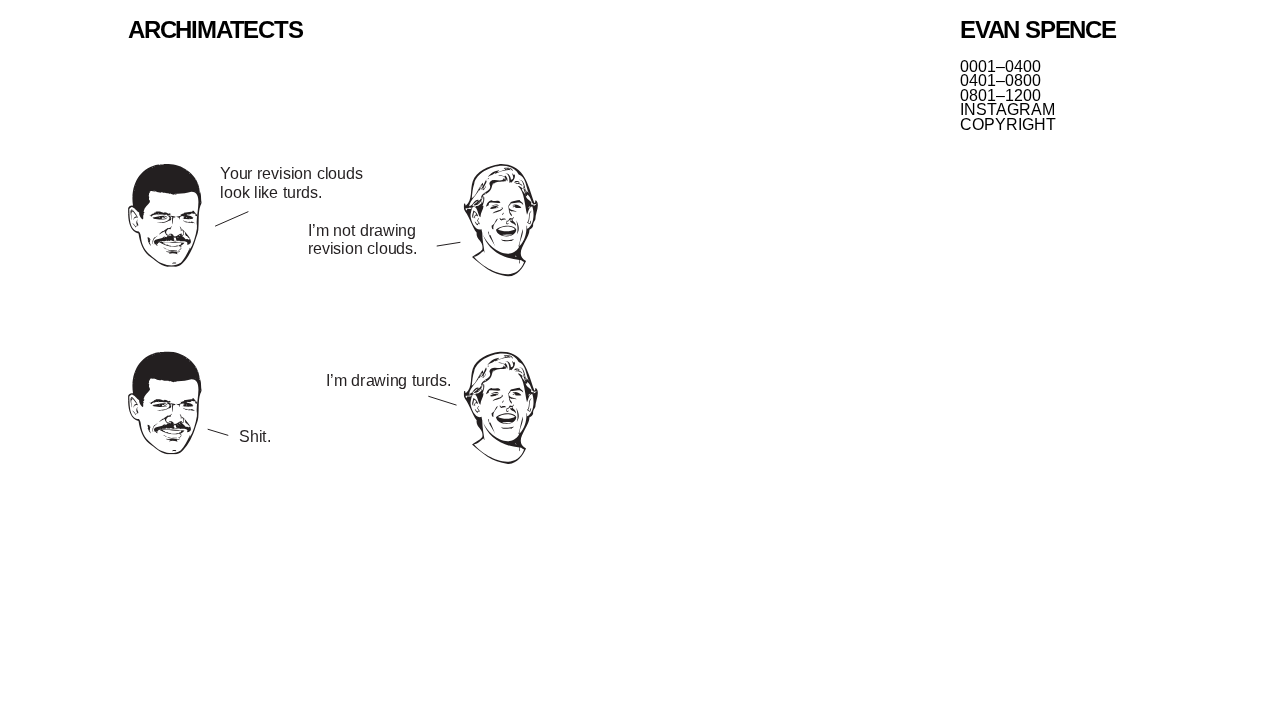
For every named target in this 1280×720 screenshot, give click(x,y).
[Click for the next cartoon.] (333, 316)
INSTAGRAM (1007, 110)
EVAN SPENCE (1038, 29)
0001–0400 (1000, 67)
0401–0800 (1000, 81)
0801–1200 (1000, 96)
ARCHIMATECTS (215, 29)
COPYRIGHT (1008, 125)
